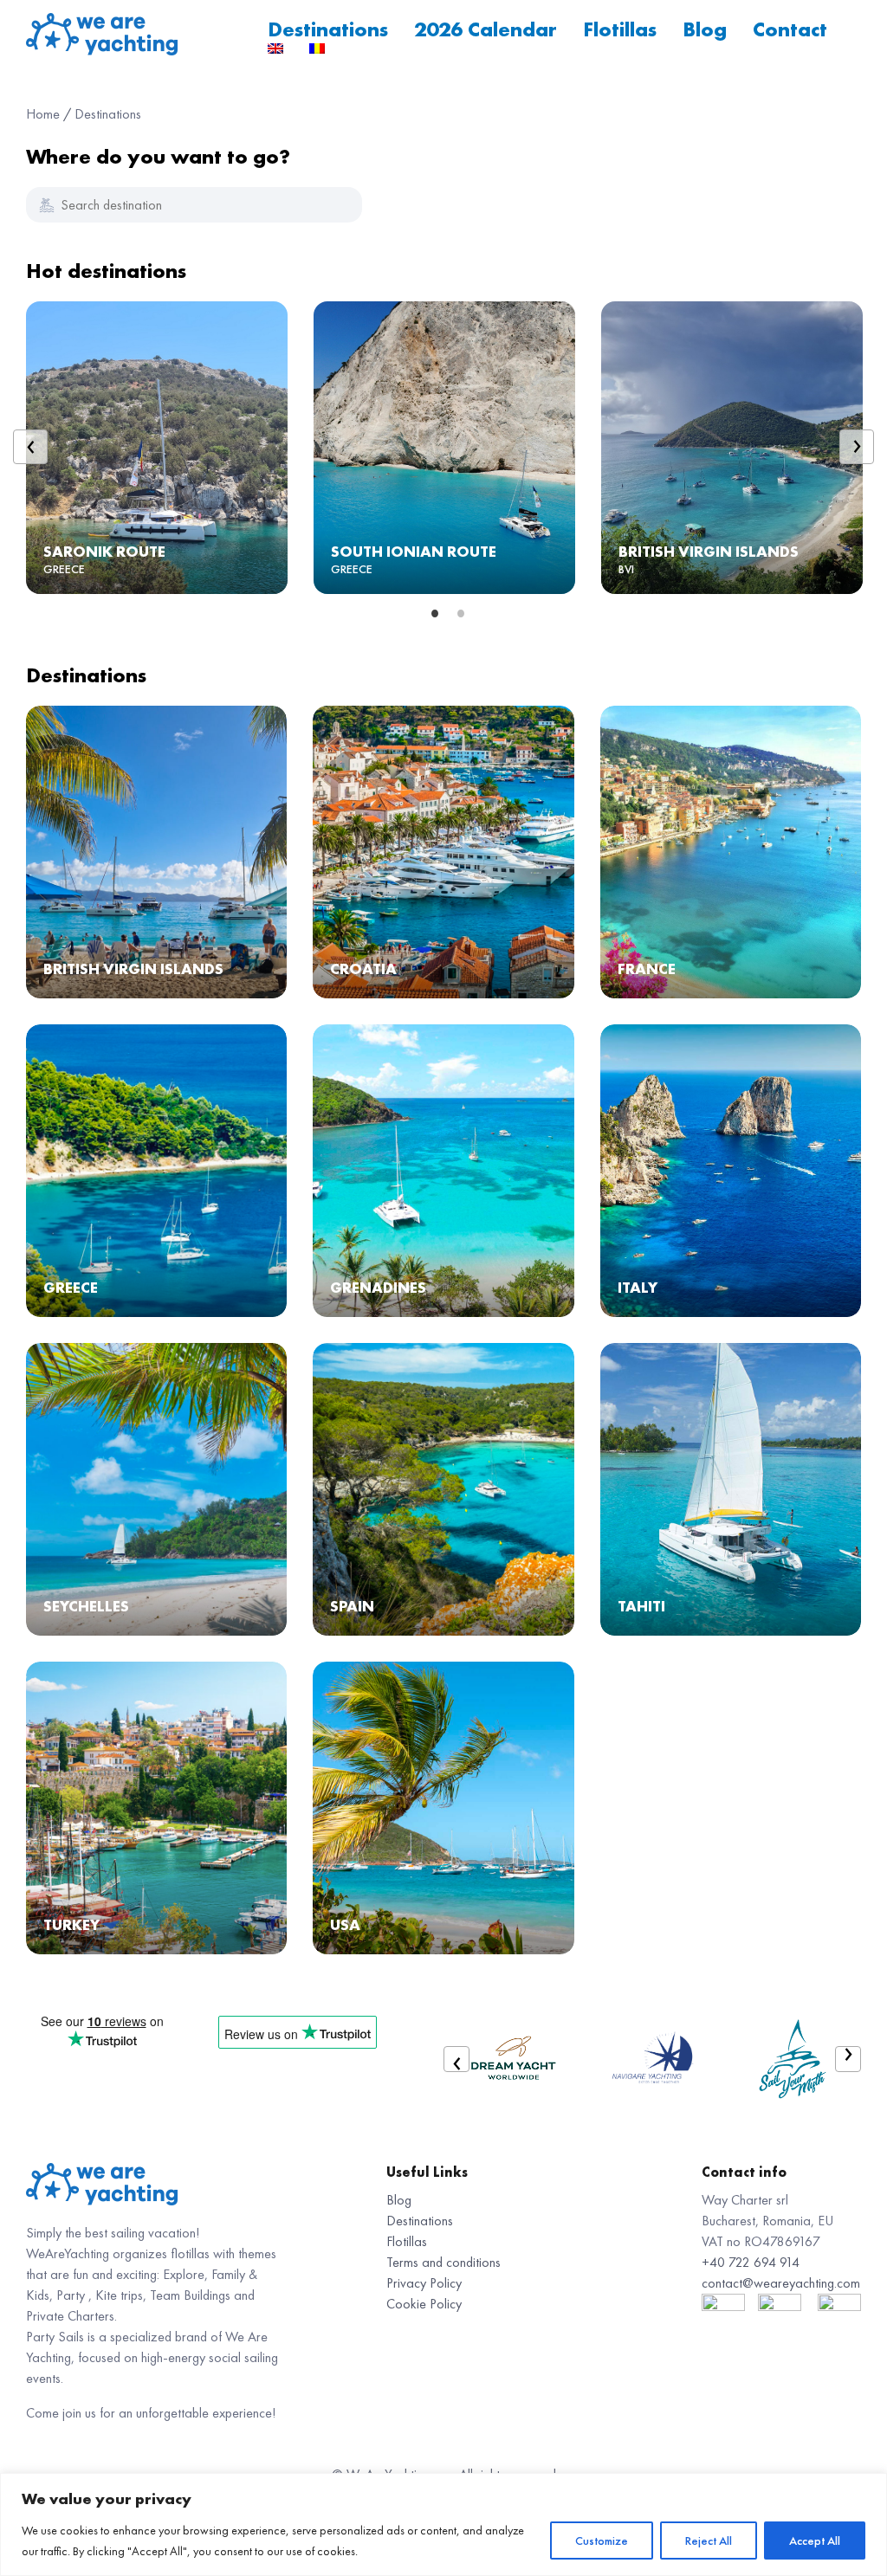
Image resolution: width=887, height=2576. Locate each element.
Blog (705, 29)
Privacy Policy (424, 2283)
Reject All (709, 2540)
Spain (352, 1606)
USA (345, 1924)
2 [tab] (456, 614)
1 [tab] (431, 614)
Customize (602, 2540)
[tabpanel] (157, 451)
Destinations (328, 29)
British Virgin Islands (709, 551)
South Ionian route (414, 551)
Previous (30, 447)
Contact (790, 29)
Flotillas (620, 29)
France (647, 968)
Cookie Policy (424, 2304)
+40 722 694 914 (751, 2262)
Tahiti (641, 1606)
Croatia (363, 968)
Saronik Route (104, 551)
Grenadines (378, 1287)
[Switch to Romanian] (317, 48)
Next (857, 447)
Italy (638, 1287)
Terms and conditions (443, 2262)
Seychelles (86, 1606)
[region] (443, 2524)
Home (43, 114)
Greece (71, 1287)
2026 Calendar (486, 29)
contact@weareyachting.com (781, 2283)
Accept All (815, 2540)
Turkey (71, 1924)
